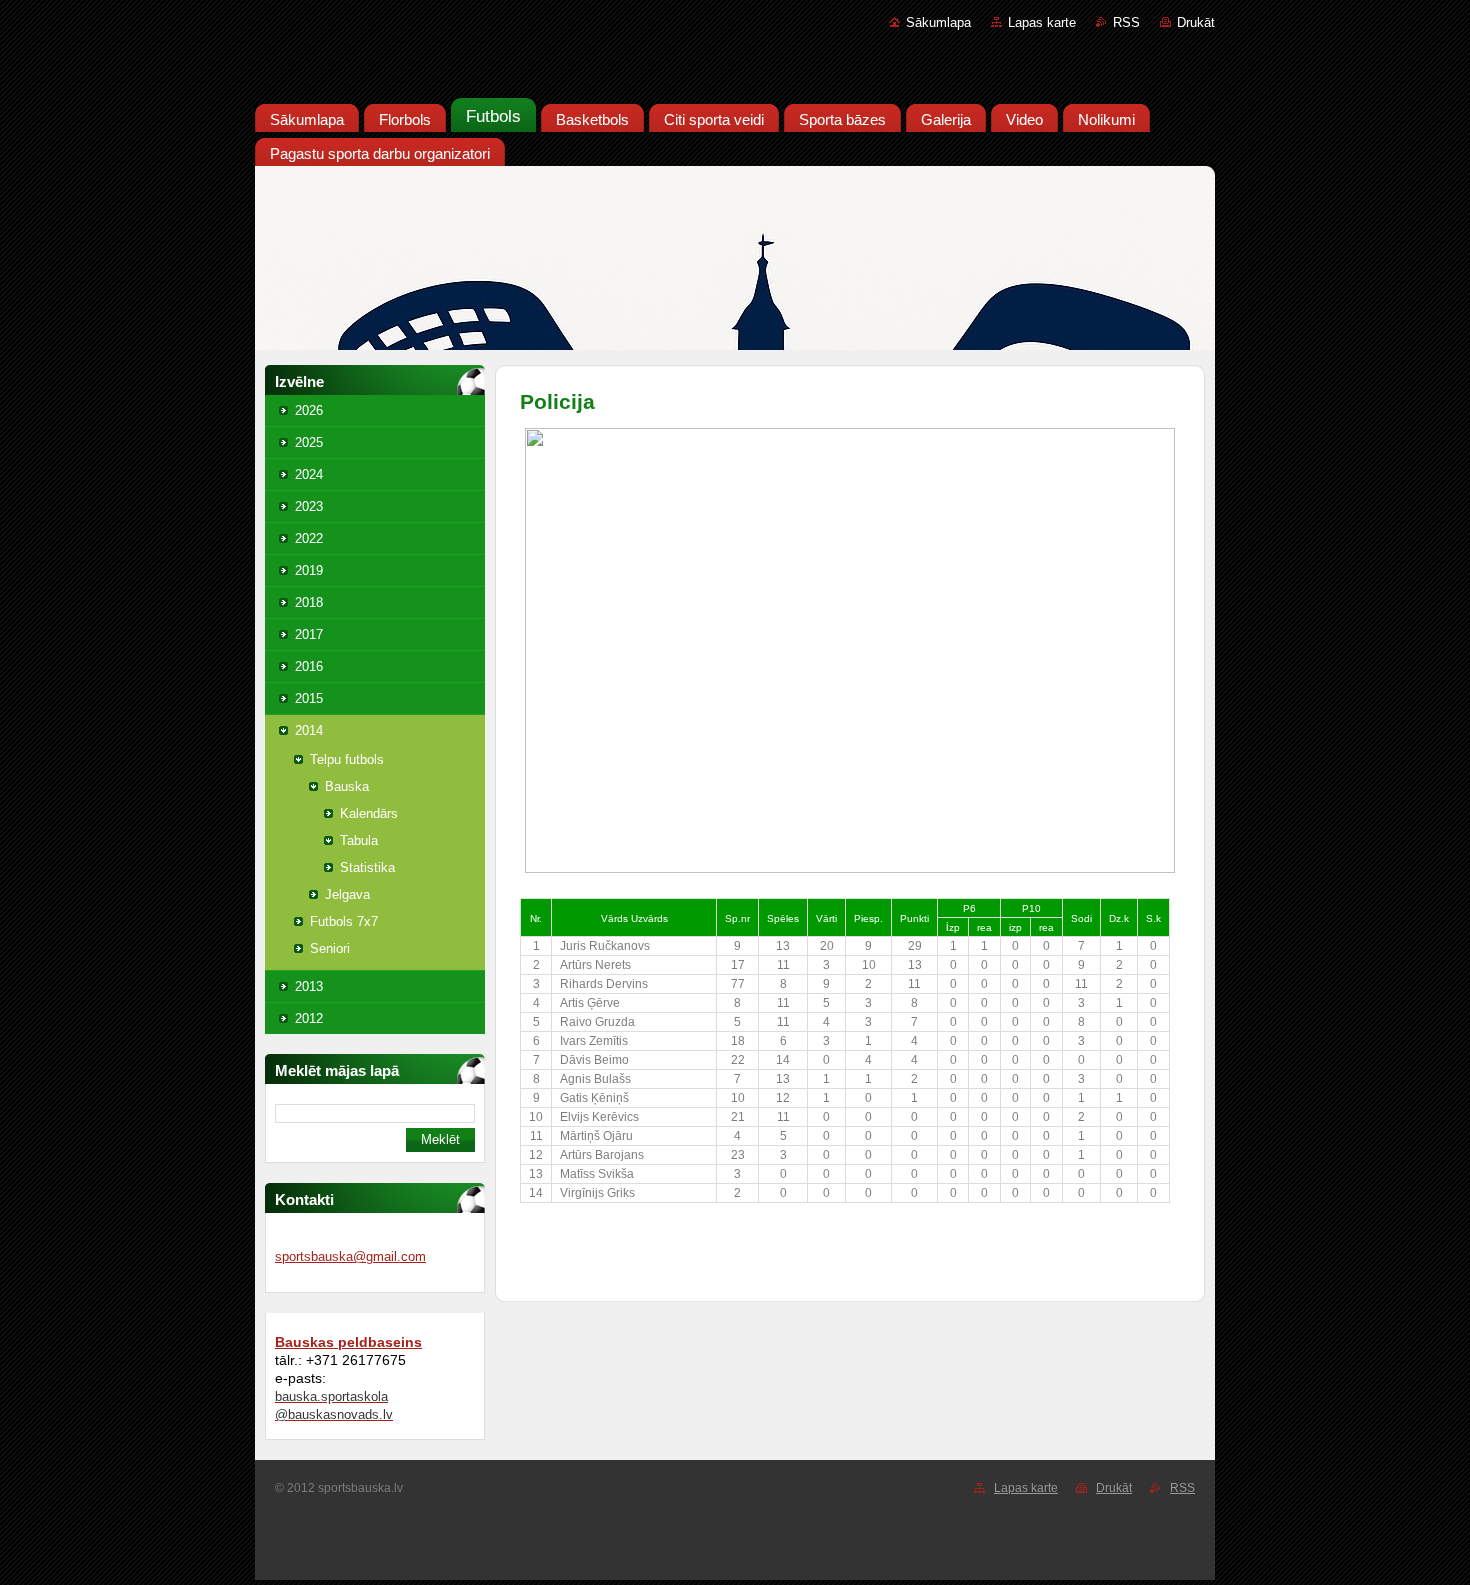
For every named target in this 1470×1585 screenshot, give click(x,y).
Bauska (347, 786)
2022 (309, 538)
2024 (309, 474)
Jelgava (347, 894)
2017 (309, 634)
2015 (309, 698)
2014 (309, 730)
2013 (309, 986)
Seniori (330, 948)
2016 (309, 666)
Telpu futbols (347, 759)
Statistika (367, 867)
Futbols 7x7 (344, 921)
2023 (309, 506)
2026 (309, 410)
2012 (309, 1018)
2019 (309, 570)
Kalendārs (369, 813)
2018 (309, 602)
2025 (309, 442)
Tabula (359, 840)
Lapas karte (1042, 22)
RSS (1126, 22)
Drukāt (1196, 22)
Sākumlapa (938, 22)
